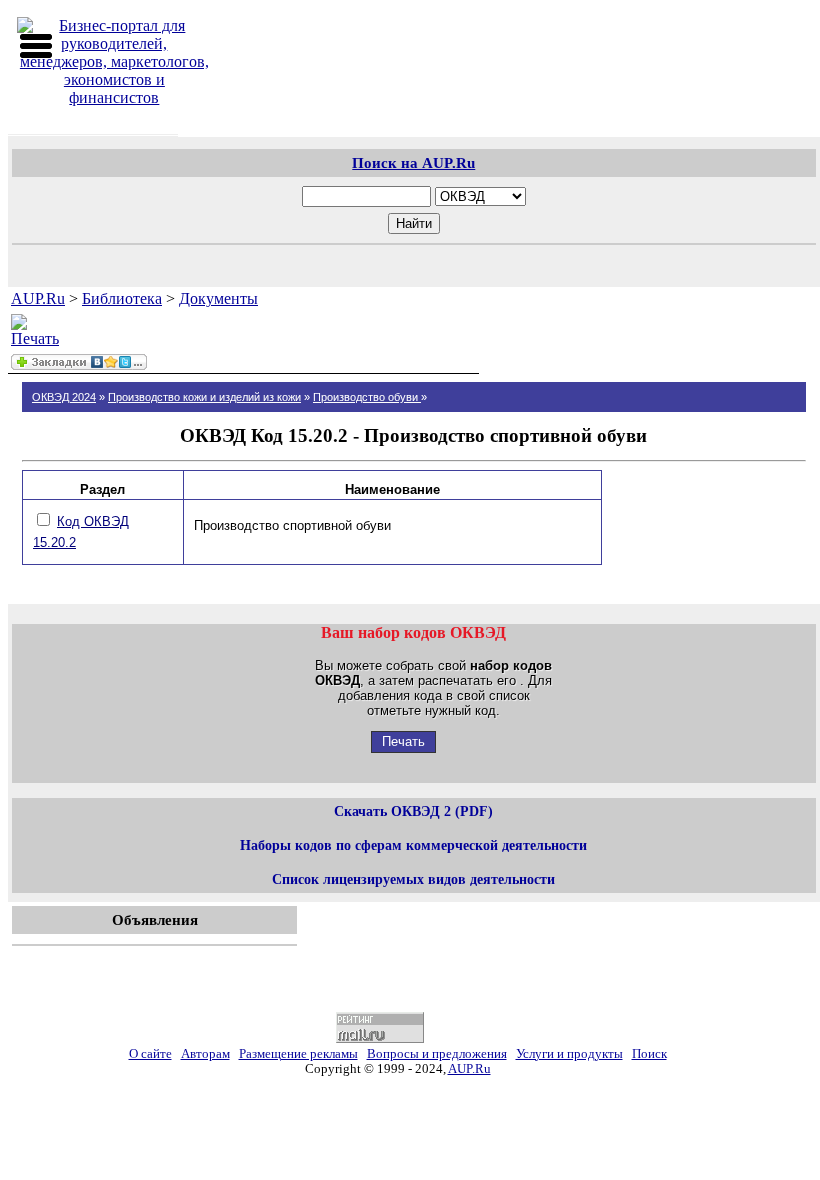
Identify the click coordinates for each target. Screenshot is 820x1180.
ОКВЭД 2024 (64, 397)
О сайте (150, 1054)
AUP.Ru (38, 298)
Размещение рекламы (298, 1054)
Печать (403, 741)
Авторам (205, 1054)
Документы (218, 298)
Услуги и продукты (569, 1054)
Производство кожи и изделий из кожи (204, 397)
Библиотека (122, 298)
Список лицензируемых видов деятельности (413, 879)
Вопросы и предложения (437, 1054)
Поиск (649, 1054)
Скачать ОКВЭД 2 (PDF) (413, 811)
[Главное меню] (36, 46)
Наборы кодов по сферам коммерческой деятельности (413, 845)
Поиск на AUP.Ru (413, 162)
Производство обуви (367, 397)
